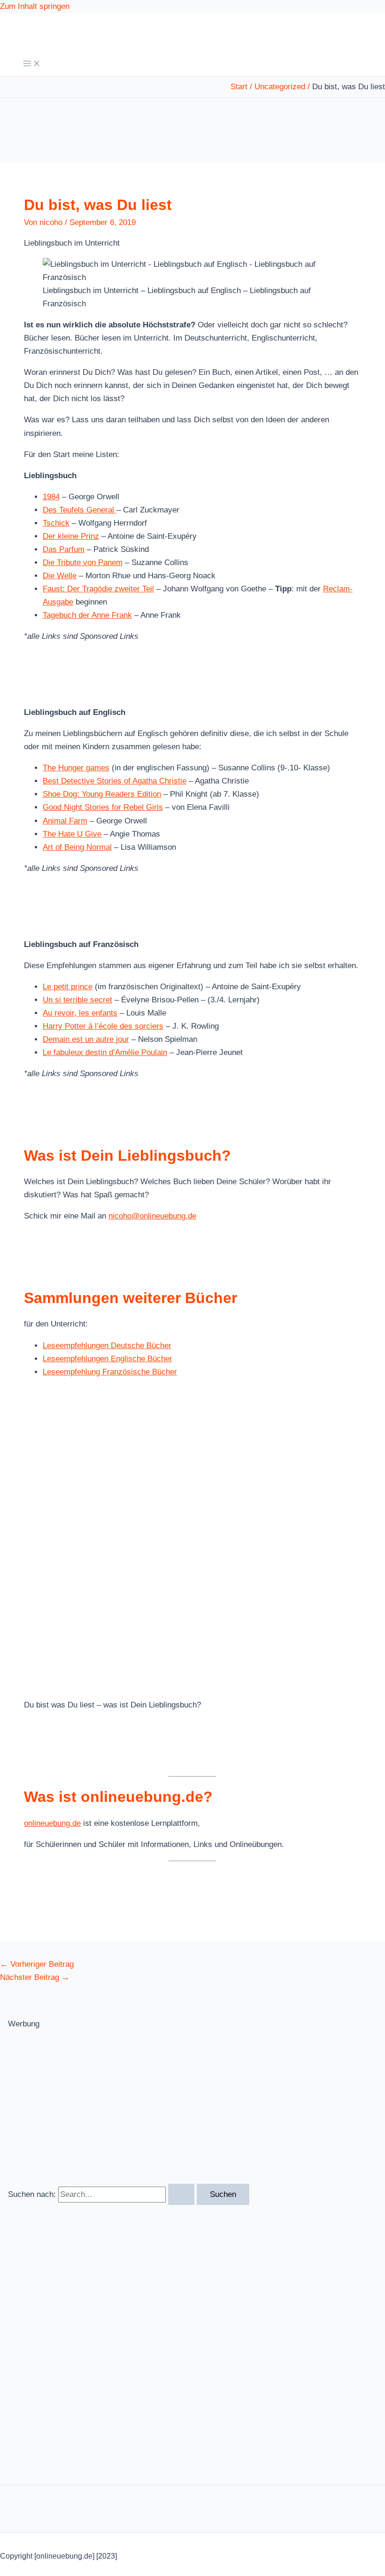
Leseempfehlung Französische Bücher (110, 1372)
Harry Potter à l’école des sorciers (103, 1026)
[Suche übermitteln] (181, 2194)
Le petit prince (68, 987)
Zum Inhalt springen (35, 6)
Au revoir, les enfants (80, 1013)
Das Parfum (64, 549)
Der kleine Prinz (71, 536)
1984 (51, 497)
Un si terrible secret (77, 1000)
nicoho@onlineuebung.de (152, 1216)
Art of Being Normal (77, 847)
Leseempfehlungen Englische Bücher (108, 1359)
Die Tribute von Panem (83, 563)
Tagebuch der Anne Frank (87, 615)
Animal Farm (65, 821)
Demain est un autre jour (86, 1039)
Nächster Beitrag (35, 1977)
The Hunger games (76, 768)
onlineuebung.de (52, 1823)
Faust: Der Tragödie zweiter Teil (98, 589)
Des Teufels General (80, 510)
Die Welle (60, 576)
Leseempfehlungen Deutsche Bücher (107, 1346)
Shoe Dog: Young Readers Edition (102, 794)
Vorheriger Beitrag (37, 1964)
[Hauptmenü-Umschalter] (32, 64)
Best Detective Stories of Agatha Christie (115, 781)
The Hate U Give (72, 834)
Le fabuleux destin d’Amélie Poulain (105, 1052)
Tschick (56, 523)
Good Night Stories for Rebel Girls (103, 807)
